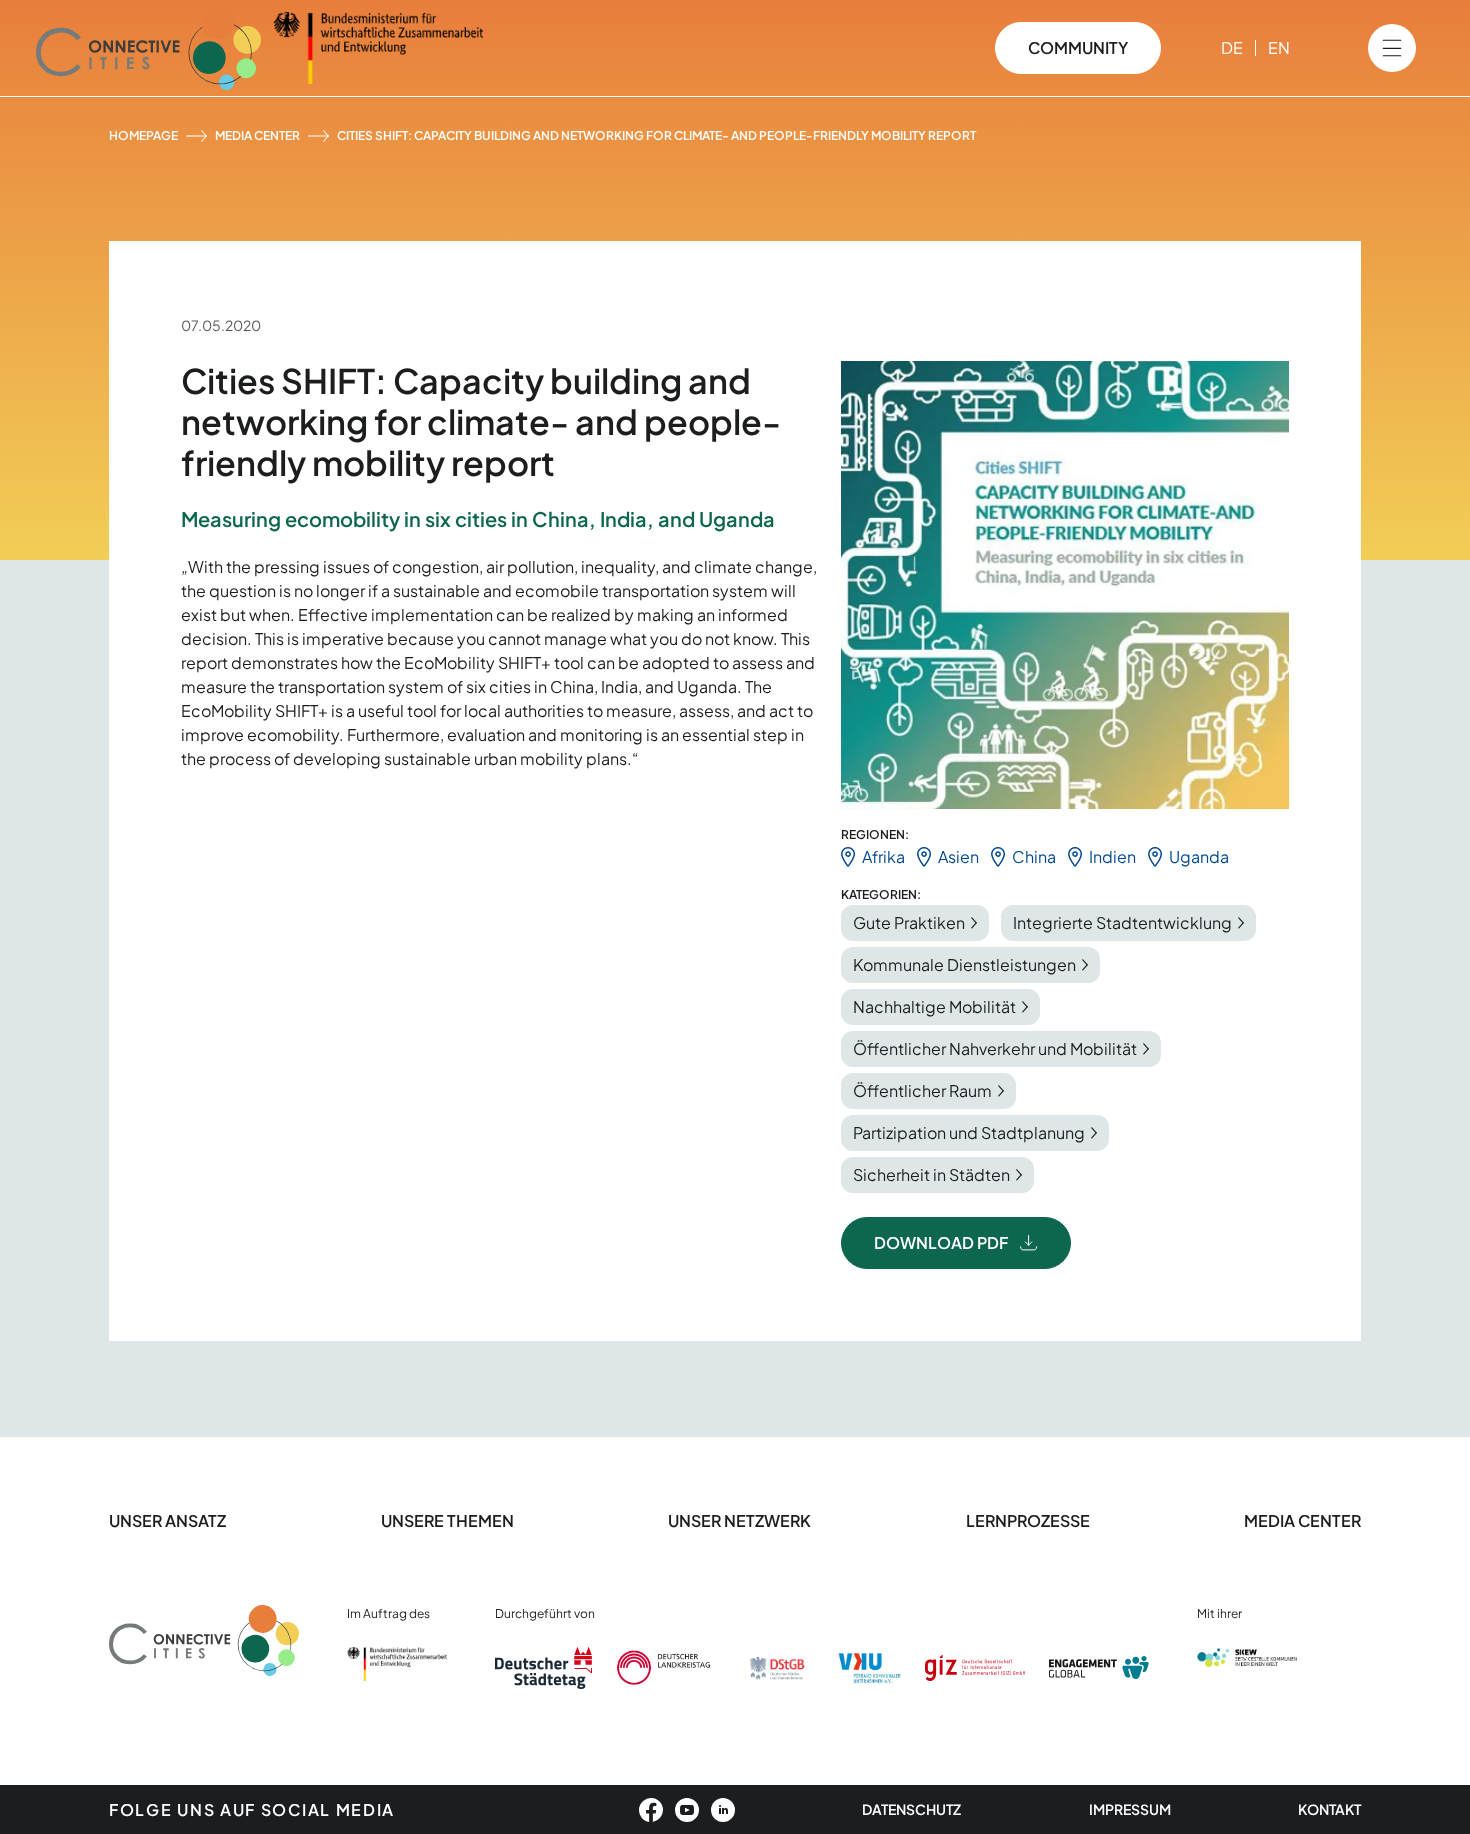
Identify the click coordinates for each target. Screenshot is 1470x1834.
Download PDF (941, 1242)
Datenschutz (911, 1809)
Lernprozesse (1028, 1520)
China (1034, 856)
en (1279, 47)
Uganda (1199, 856)
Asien (958, 856)
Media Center (257, 135)
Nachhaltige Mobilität (934, 1006)
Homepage (143, 135)
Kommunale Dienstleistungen (964, 964)
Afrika (883, 856)
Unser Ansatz (167, 1520)
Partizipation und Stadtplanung (969, 1132)
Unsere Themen (447, 1520)
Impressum (1130, 1809)
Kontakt (1329, 1809)
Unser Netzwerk (739, 1520)
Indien (1112, 856)
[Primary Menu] (1392, 48)
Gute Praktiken (909, 922)
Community (1078, 47)
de (1232, 47)
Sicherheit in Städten (931, 1174)
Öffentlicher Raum (922, 1090)
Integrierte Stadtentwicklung (1122, 922)
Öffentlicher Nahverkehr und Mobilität (995, 1048)
